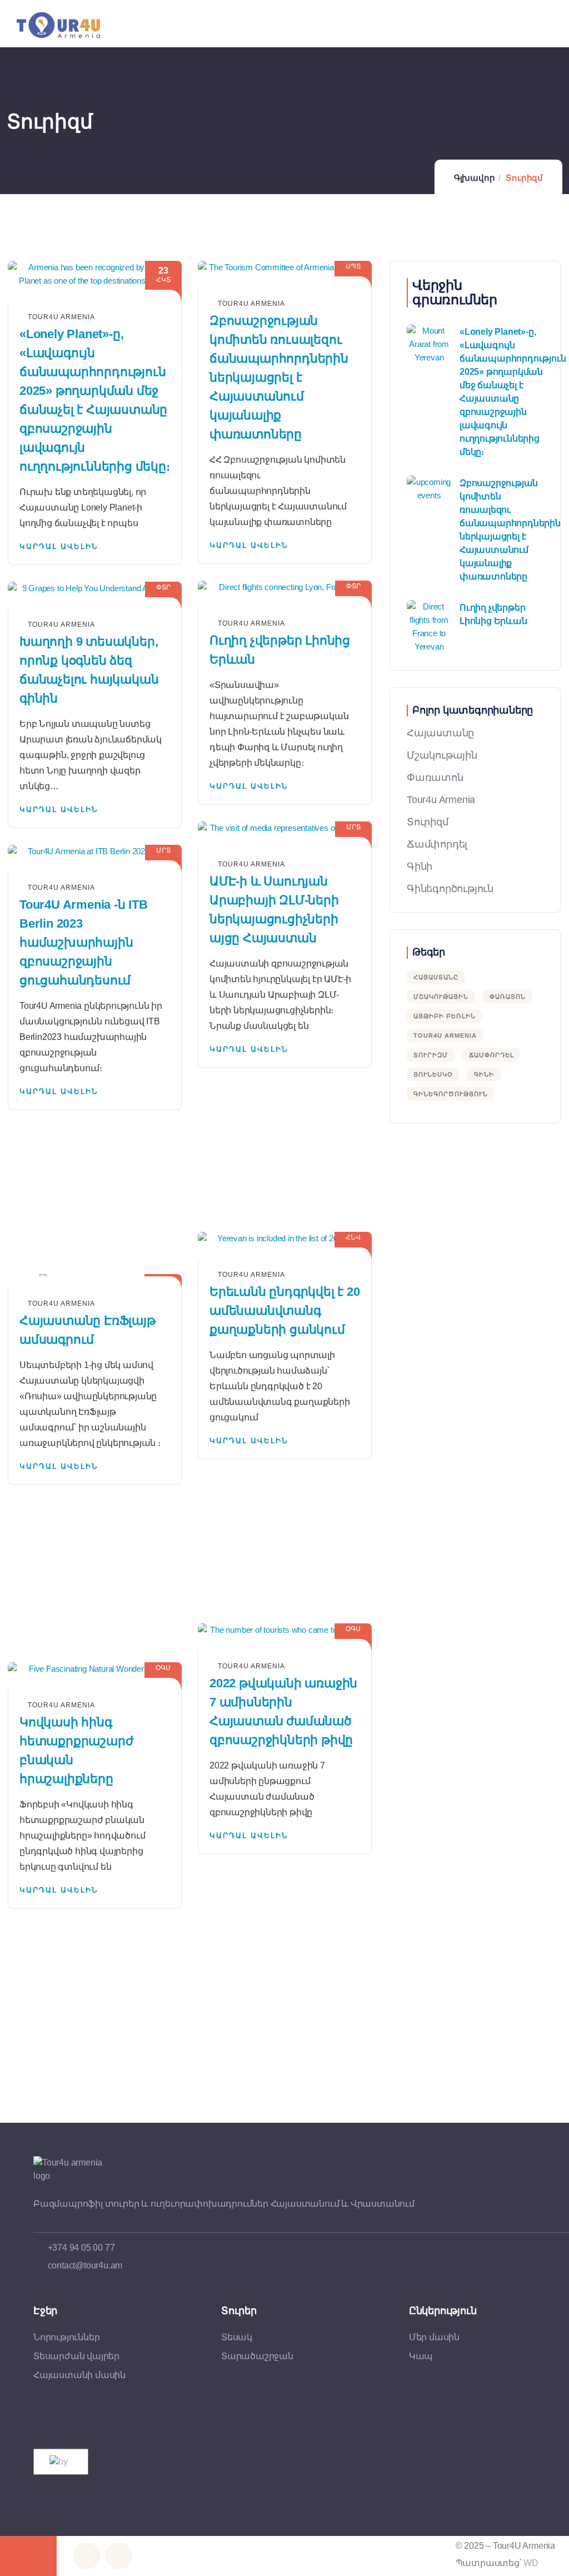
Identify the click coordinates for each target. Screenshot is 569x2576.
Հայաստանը (440, 733)
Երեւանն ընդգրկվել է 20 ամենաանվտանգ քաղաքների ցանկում (285, 1311)
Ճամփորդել (437, 844)
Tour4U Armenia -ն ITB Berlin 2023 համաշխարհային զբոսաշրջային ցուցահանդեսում (84, 942)
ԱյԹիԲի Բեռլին (445, 1016)
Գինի (420, 866)
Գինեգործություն (450, 889)
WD (531, 2563)
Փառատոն (435, 777)
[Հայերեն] (59, 2462)
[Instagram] (119, 2556)
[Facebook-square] (87, 2556)
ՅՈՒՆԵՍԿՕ (433, 1074)
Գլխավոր (475, 178)
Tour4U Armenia (445, 1036)
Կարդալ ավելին (59, 546)
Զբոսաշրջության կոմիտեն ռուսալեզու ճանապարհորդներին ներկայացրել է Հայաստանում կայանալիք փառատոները (279, 377)
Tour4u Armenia (441, 800)
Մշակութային (442, 755)
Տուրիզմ (428, 822)
